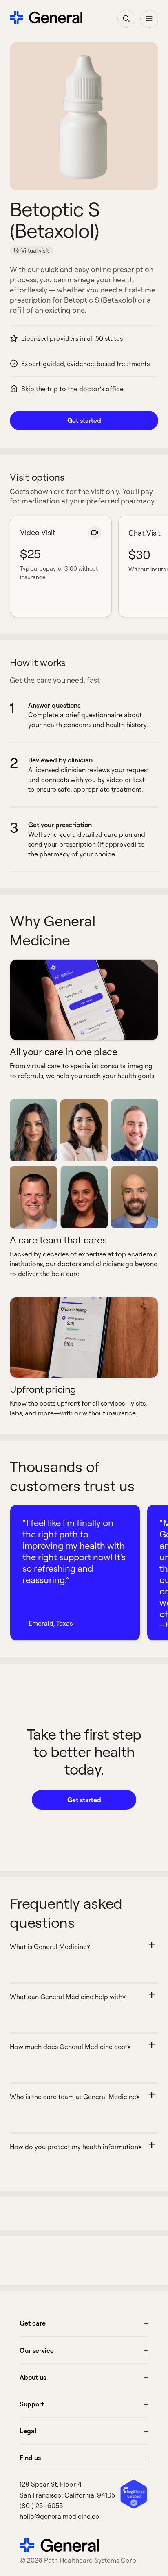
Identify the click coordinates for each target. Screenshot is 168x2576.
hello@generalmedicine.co (60, 2516)
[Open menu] (149, 19)
